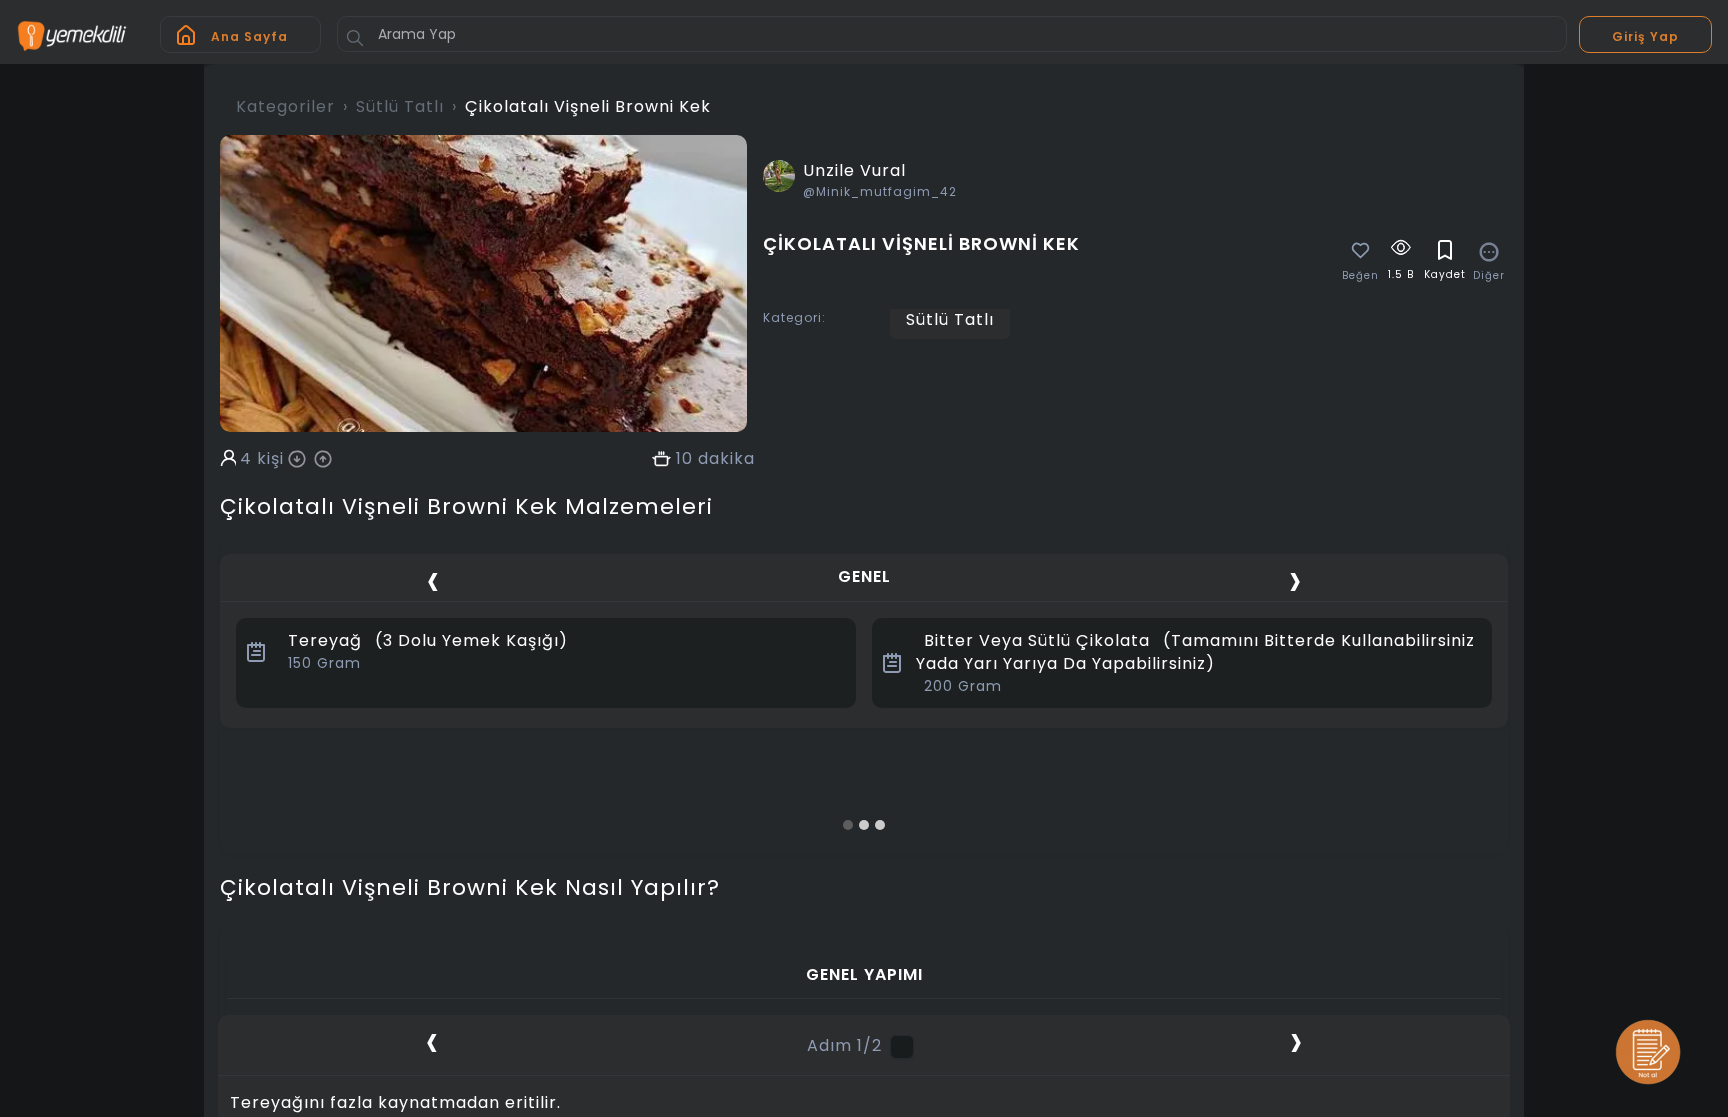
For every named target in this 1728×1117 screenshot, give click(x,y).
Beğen (1360, 276)
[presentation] (433, 579)
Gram (324, 663)
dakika (726, 459)
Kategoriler (285, 106)
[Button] (355, 38)
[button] (848, 825)
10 (684, 459)
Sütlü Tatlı (400, 106)
